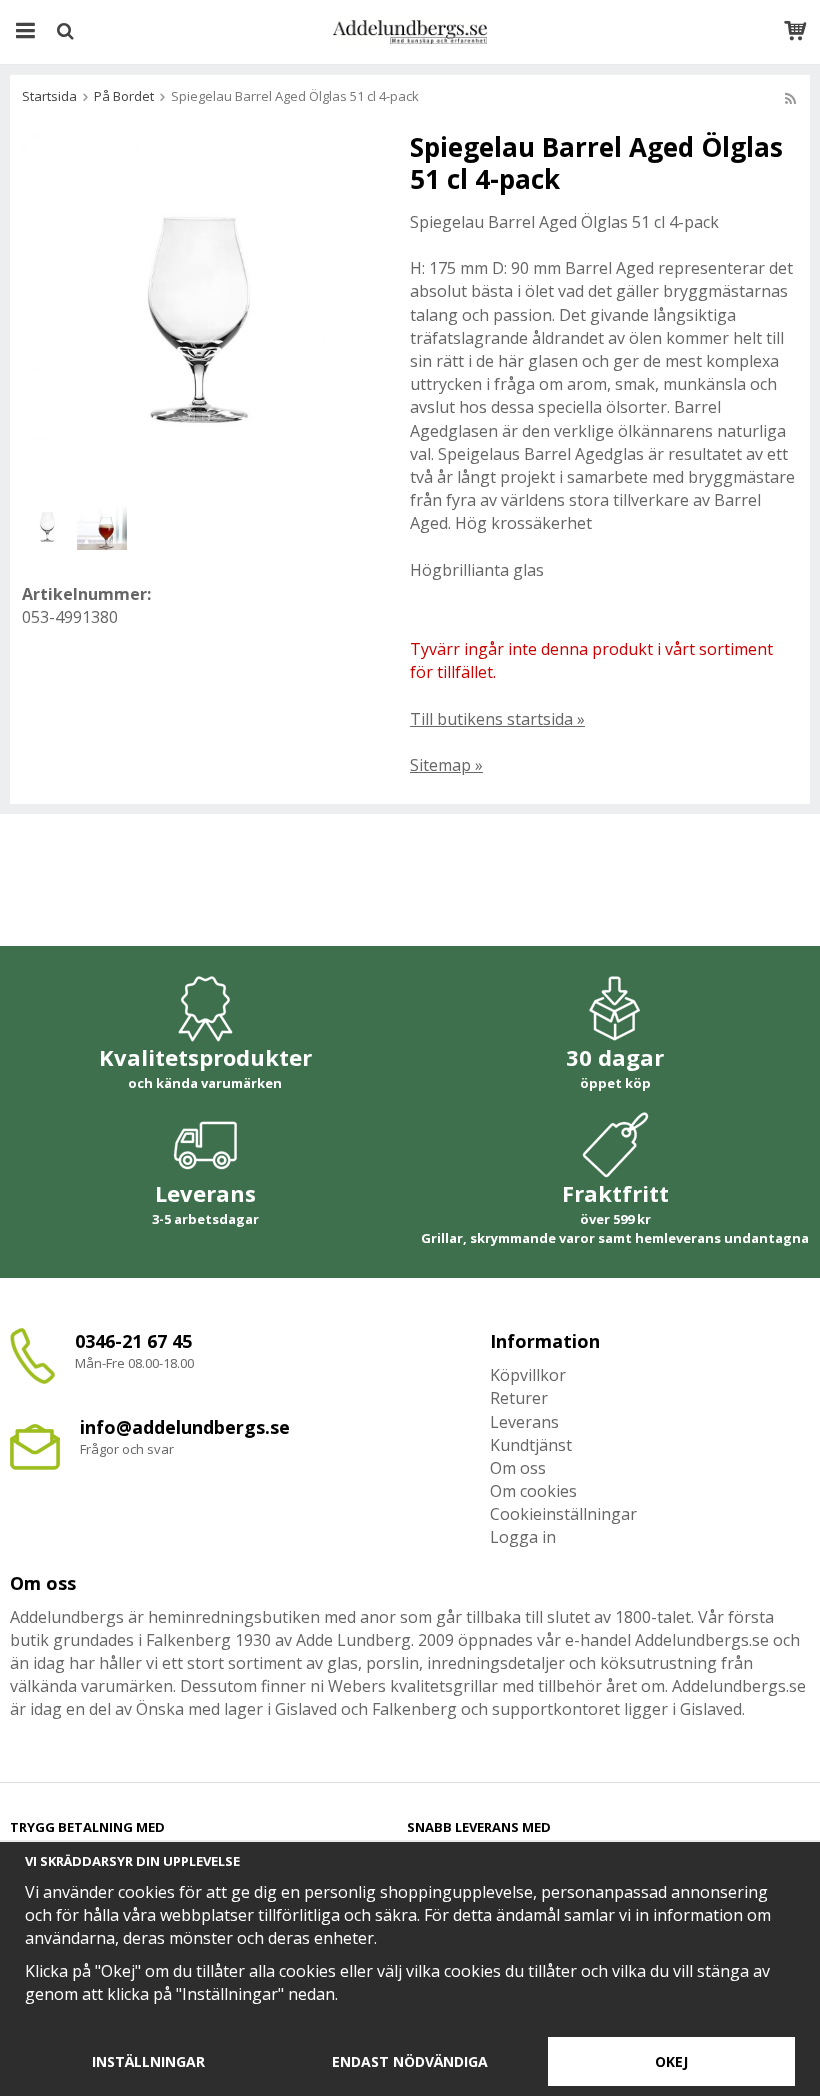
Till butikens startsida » (497, 719)
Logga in (523, 1537)
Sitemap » (446, 765)
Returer (519, 1398)
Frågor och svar (127, 1449)
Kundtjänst (531, 1445)
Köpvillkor (528, 1375)
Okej (671, 2061)
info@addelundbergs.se (185, 1427)
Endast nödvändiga (410, 2061)
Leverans (524, 1422)
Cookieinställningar (563, 1514)
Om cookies (533, 1491)
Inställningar (148, 2061)
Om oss (518, 1468)
